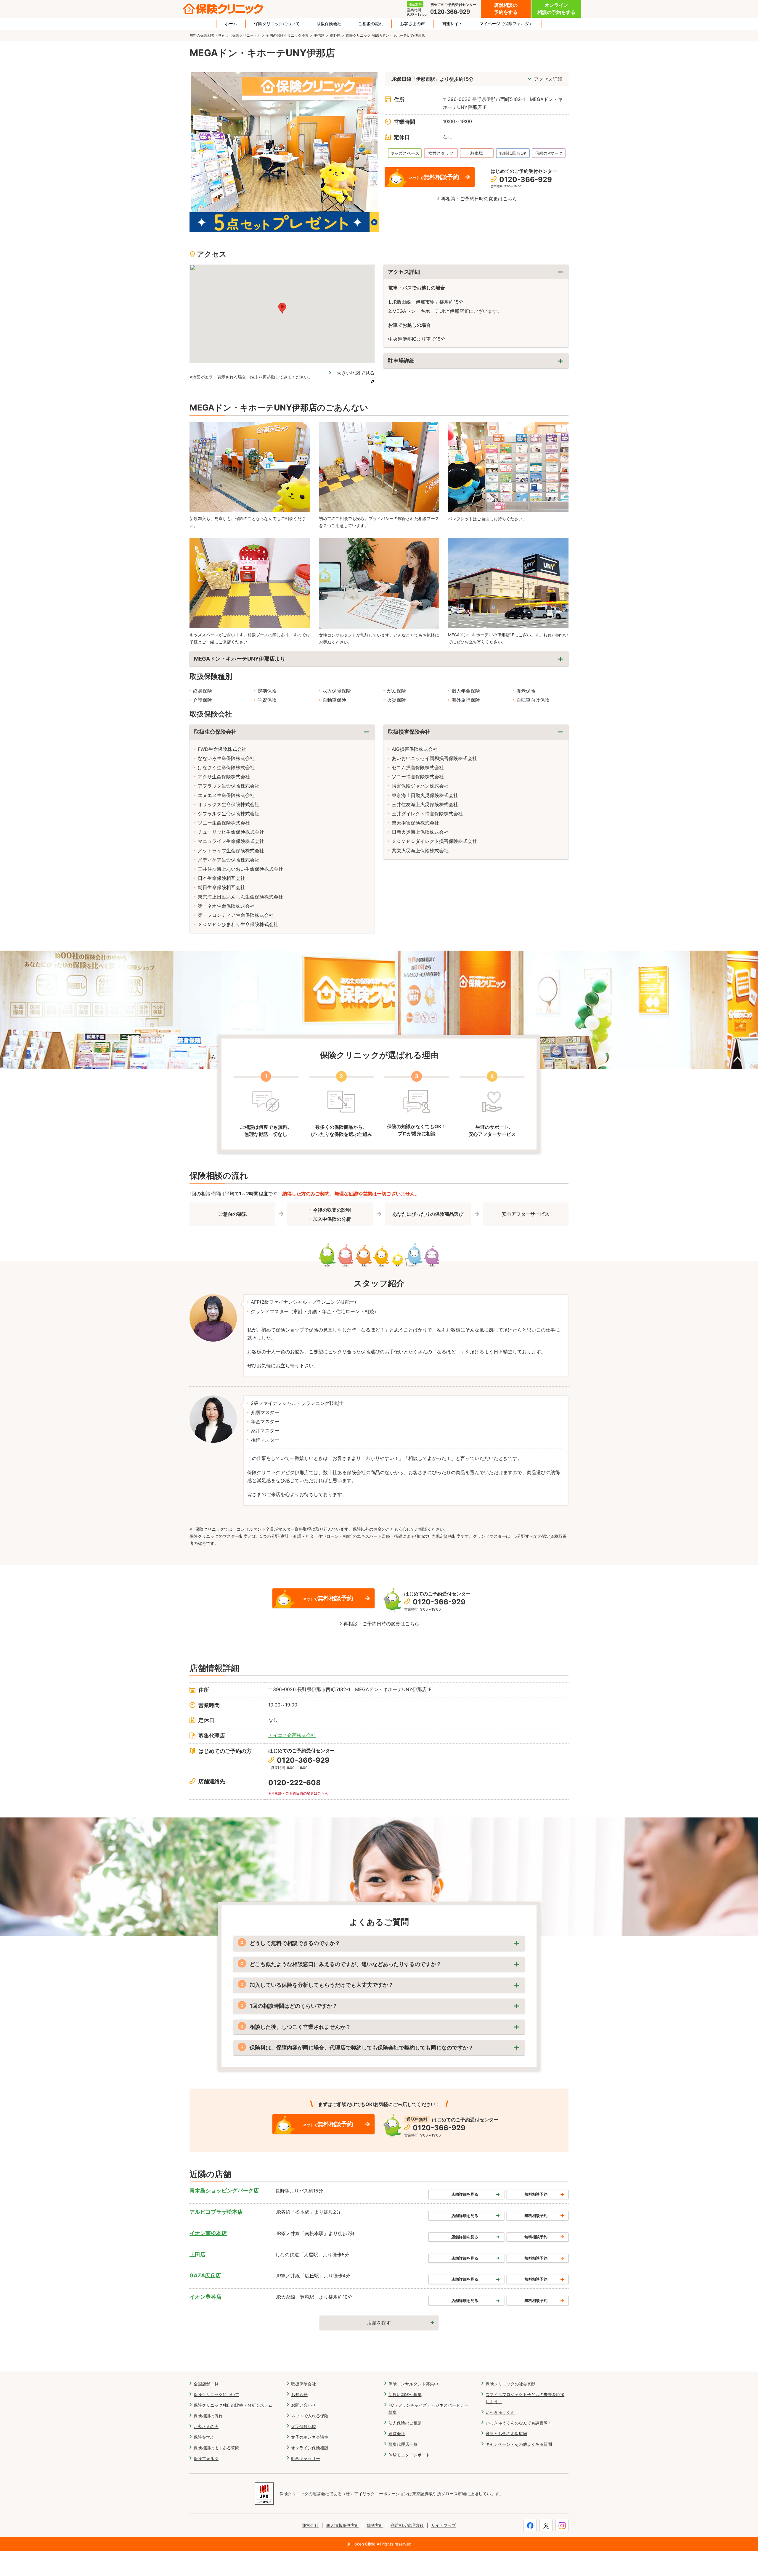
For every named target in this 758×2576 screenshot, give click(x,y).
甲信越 (319, 35)
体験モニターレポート (409, 2455)
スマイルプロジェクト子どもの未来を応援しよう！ (525, 2398)
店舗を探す (379, 2323)
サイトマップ (444, 2525)
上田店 (197, 2254)
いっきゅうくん (500, 2412)
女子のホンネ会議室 (310, 2437)
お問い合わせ (303, 2405)
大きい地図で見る (356, 373)
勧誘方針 (375, 2525)
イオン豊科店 (205, 2297)
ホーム (231, 24)
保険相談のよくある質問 (216, 2448)
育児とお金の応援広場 (506, 2433)
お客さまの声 (412, 24)
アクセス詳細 (548, 79)
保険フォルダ (206, 2458)
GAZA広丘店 (205, 2275)
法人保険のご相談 (405, 2423)
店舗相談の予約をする (506, 9)
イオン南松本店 (208, 2233)
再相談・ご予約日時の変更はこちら (479, 199)
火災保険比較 (303, 2426)
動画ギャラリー (306, 2458)
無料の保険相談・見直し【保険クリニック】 (225, 35)
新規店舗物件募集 (405, 2394)
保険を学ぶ (204, 2437)
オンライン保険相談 (310, 2448)
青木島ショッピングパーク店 (224, 2191)
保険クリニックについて (277, 24)
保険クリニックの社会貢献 (510, 2384)
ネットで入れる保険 (310, 2416)
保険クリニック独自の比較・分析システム (233, 2405)
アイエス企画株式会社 (292, 1735)
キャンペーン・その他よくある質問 (519, 2444)
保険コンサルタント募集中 (413, 2384)
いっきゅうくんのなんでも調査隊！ (519, 2423)
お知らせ (299, 2394)
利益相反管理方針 (407, 2525)
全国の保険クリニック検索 (287, 35)
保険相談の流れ (208, 2416)
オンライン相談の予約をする (556, 9)
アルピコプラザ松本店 (216, 2212)
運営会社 (397, 2433)
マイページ (506, 24)
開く (476, 361)
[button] (282, 308)
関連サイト (452, 24)
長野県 (335, 35)
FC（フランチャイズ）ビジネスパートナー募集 (428, 2409)
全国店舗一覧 (206, 2384)
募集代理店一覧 (403, 2444)
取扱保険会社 (329, 24)
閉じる (476, 272)
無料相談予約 (536, 2194)
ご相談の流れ (371, 24)
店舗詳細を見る (465, 2194)
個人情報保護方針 (343, 2525)
